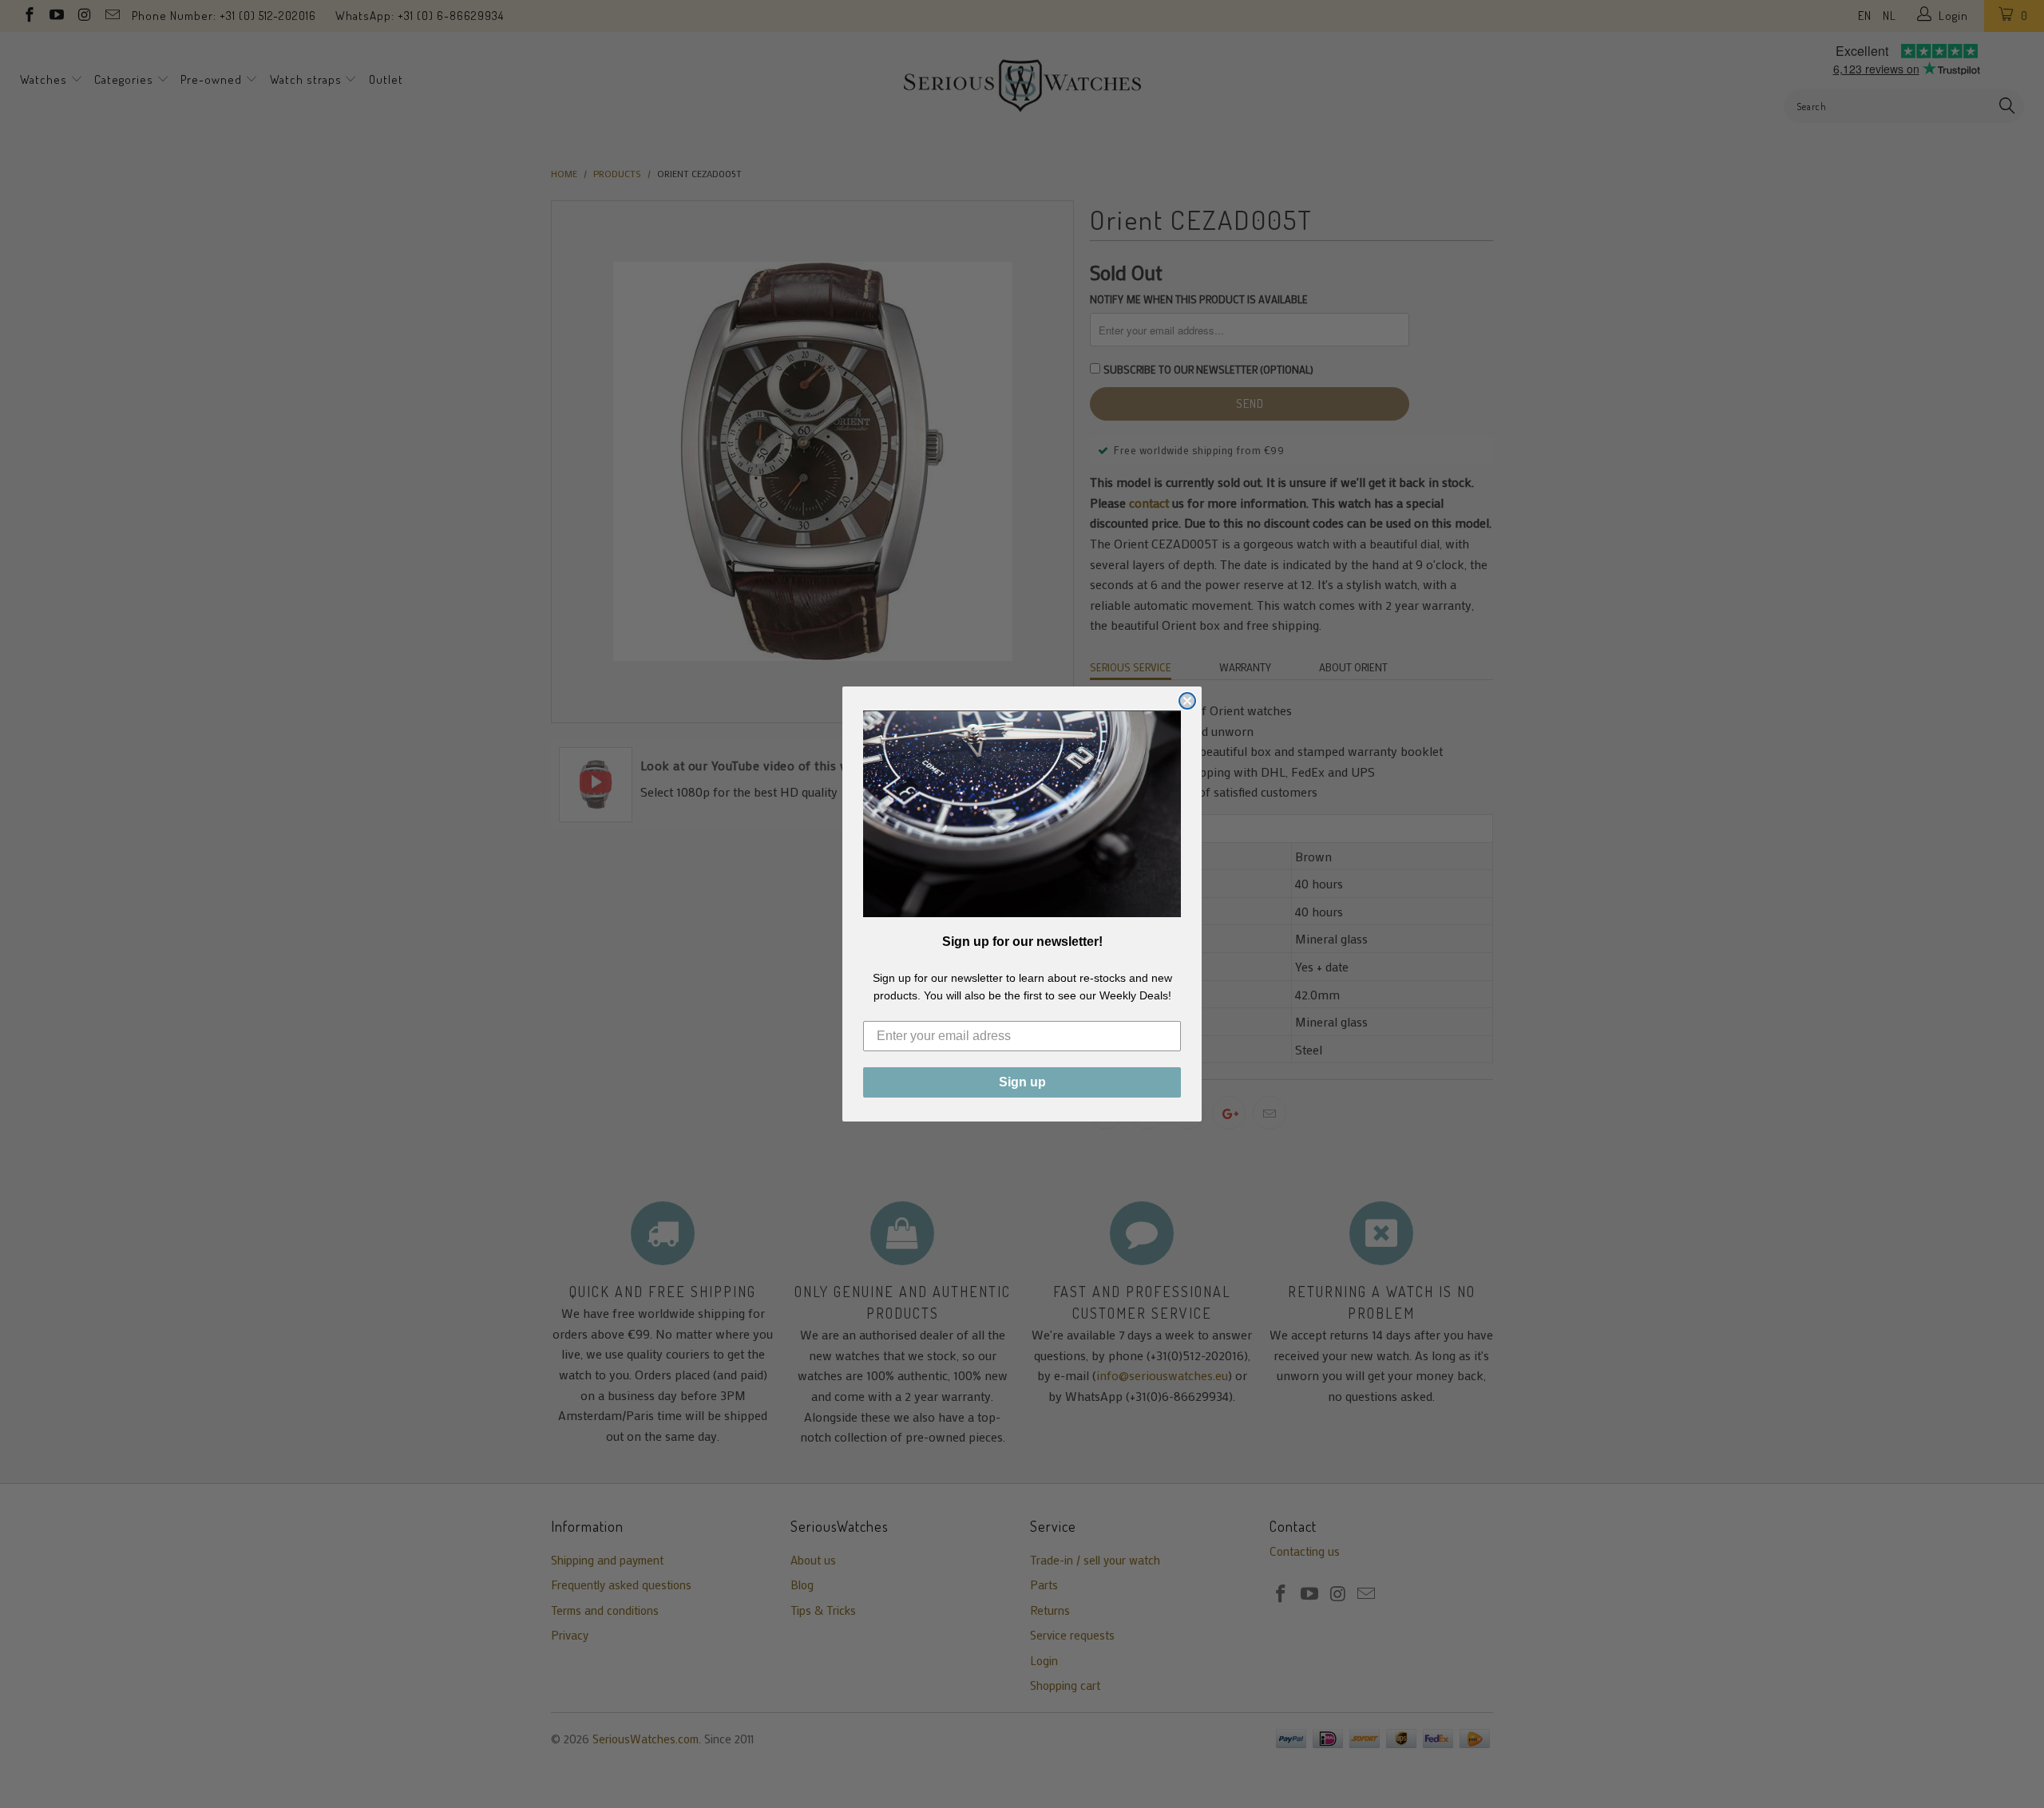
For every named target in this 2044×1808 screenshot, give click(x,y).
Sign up (1022, 1082)
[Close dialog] (1187, 701)
